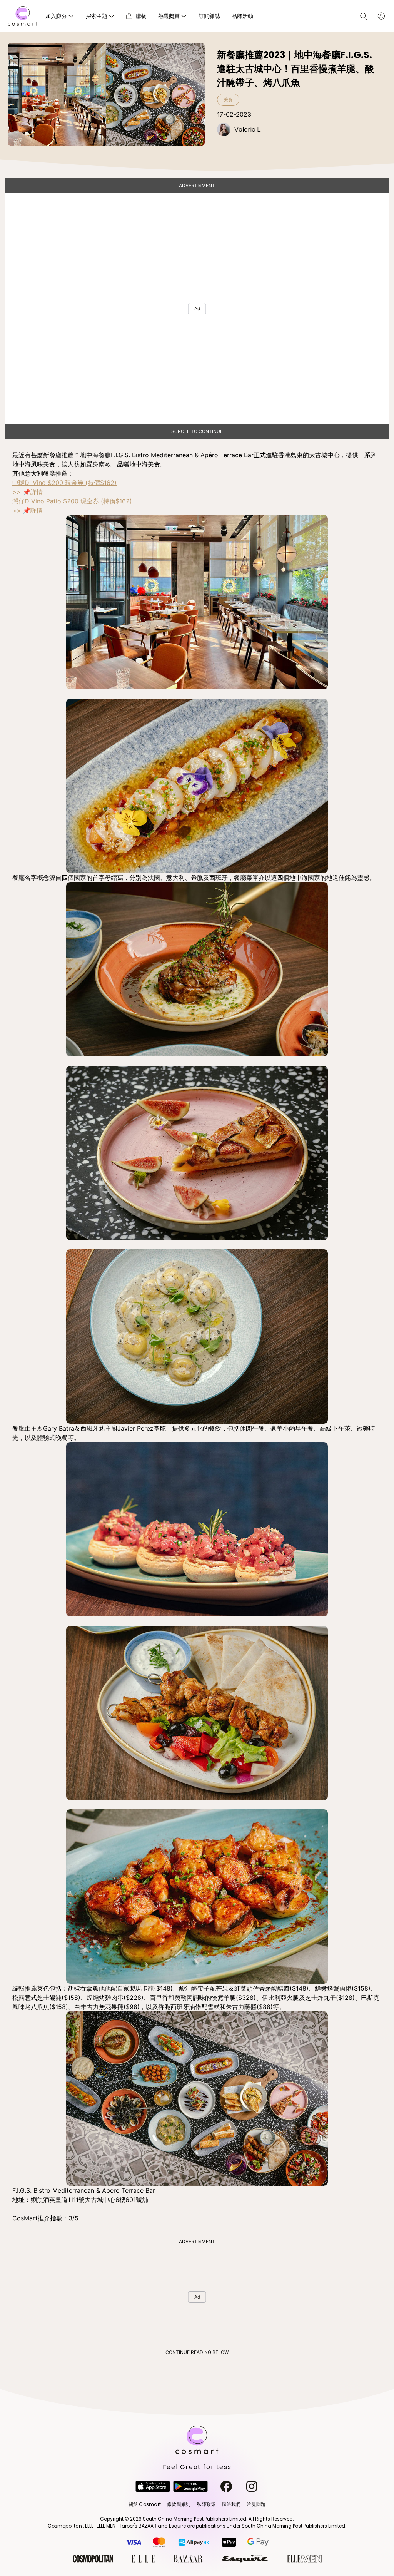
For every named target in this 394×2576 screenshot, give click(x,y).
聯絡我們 (231, 2504)
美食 (228, 99)
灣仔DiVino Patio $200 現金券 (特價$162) (72, 501)
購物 (141, 16)
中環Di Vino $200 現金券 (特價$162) (64, 483)
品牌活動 (242, 16)
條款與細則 (179, 2504)
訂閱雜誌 (209, 16)
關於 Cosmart (145, 2504)
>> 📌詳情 (28, 492)
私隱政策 (206, 2504)
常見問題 (256, 2504)
